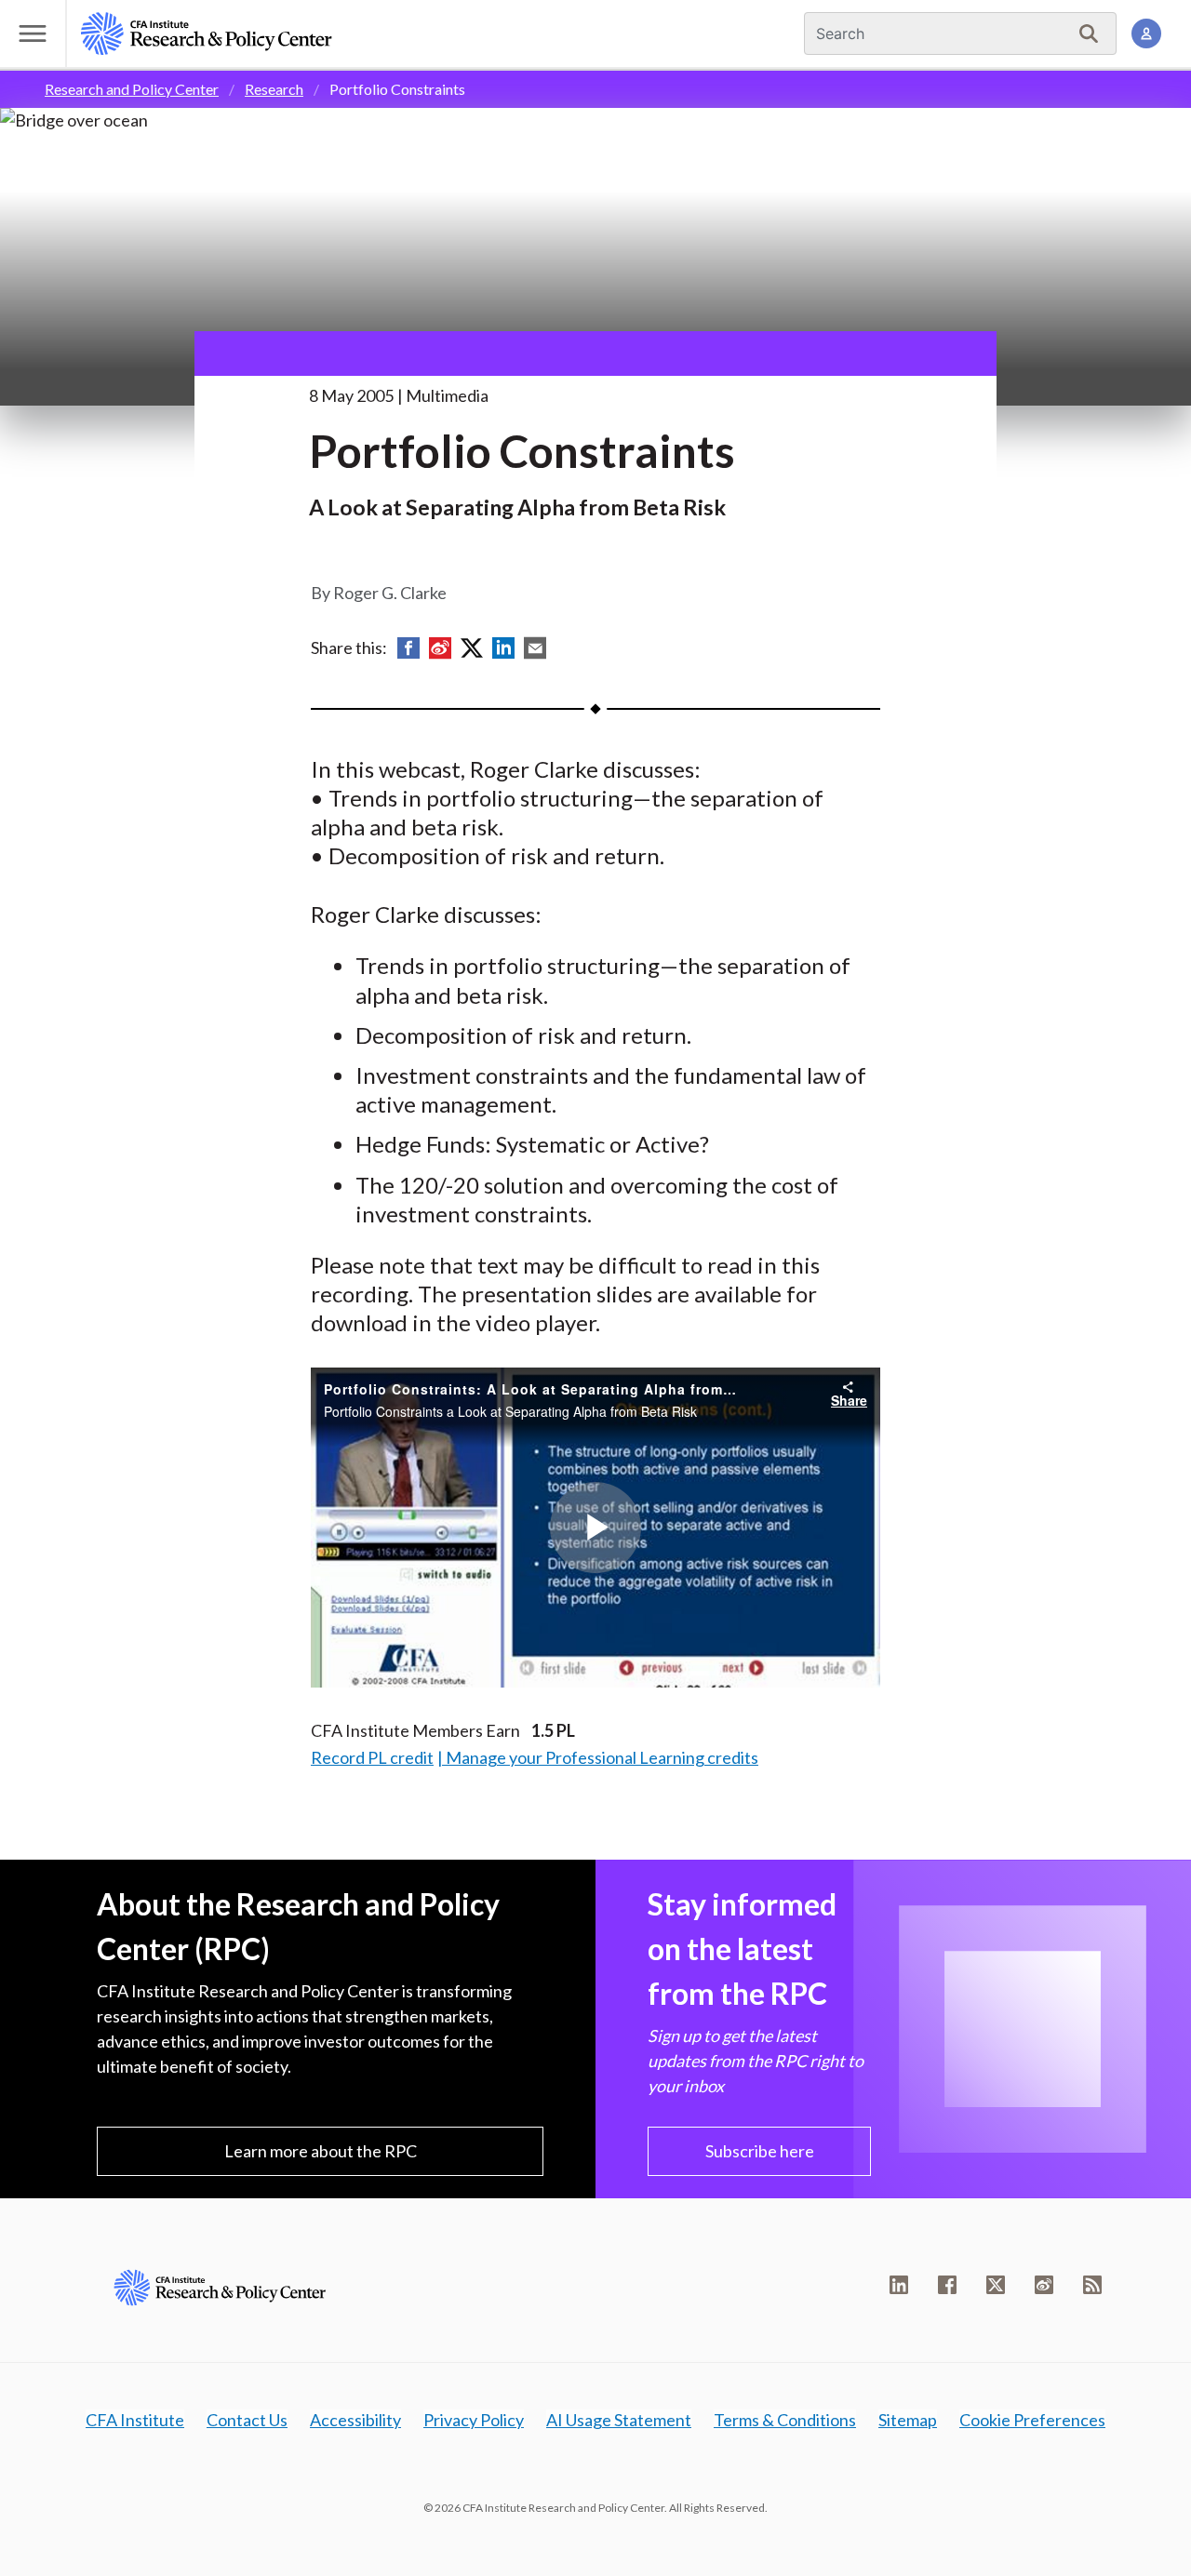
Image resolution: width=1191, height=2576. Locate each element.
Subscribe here (760, 2151)
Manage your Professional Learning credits (602, 1757)
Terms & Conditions (785, 2420)
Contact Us (247, 2420)
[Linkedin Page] (899, 2285)
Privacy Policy (474, 2420)
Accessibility (355, 2420)
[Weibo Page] (1044, 2285)
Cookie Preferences (1032, 2420)
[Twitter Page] (996, 2285)
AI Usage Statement (619, 2420)
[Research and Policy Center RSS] (1092, 2285)
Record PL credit (372, 1757)
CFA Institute (135, 2420)
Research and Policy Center (132, 89)
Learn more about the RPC (321, 2151)
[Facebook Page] (947, 2285)
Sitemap (908, 2420)
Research (274, 89)
